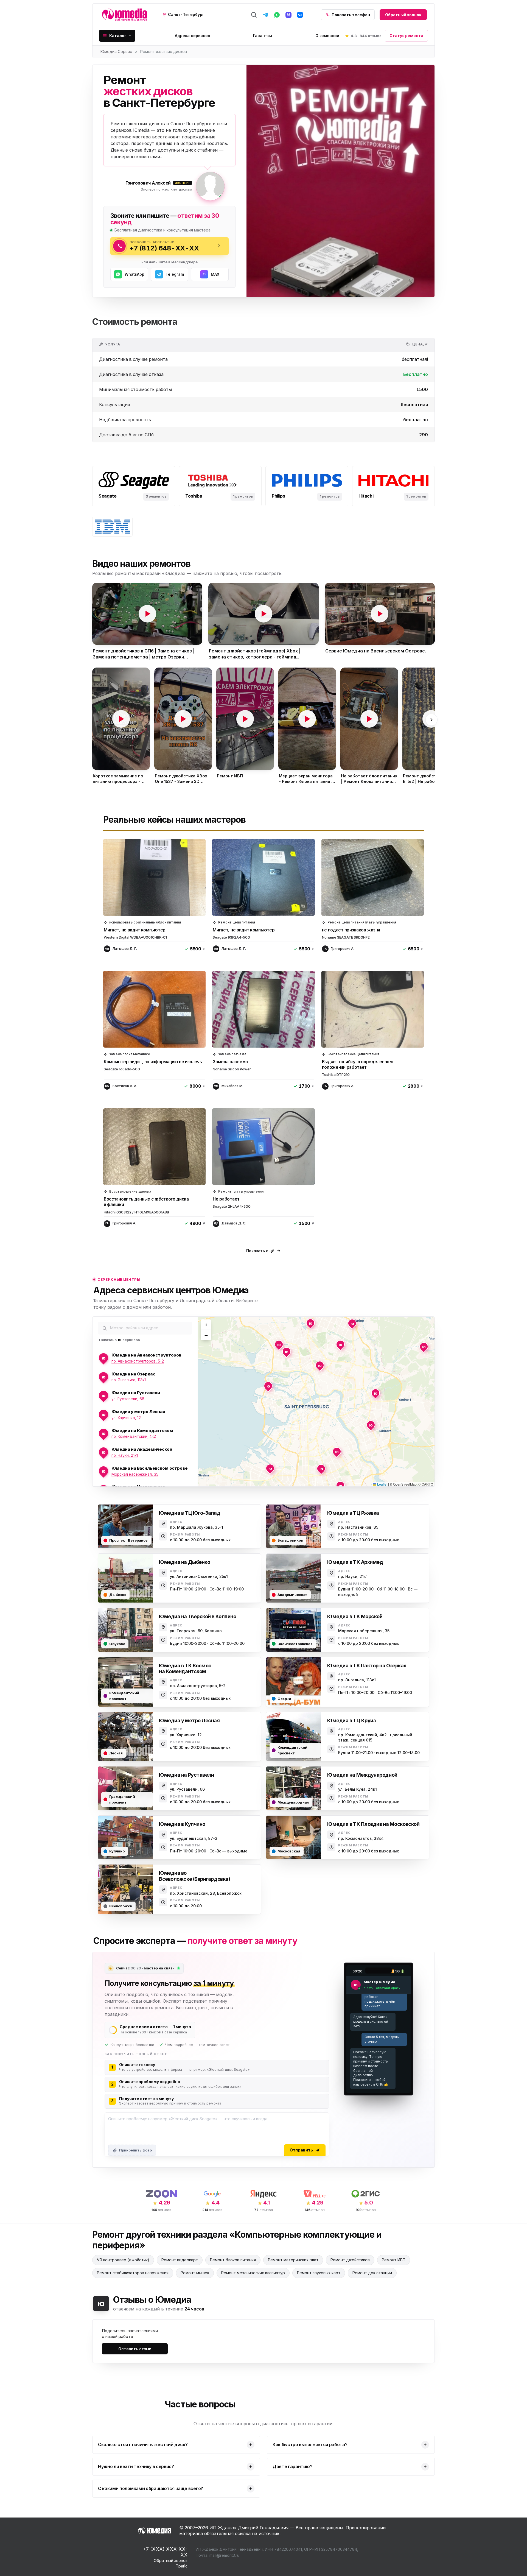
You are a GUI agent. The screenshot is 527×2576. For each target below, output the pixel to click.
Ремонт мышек (195, 2273)
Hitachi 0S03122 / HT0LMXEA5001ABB (136, 1212)
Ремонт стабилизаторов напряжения (133, 2273)
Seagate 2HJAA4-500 (232, 1206)
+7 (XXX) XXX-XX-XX (165, 2552)
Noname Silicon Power (232, 1069)
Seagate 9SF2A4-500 (231, 937)
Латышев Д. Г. (125, 949)
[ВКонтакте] (300, 15)
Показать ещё (260, 1251)
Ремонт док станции (372, 2273)
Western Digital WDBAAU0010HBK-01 (135, 937)
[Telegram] (265, 15)
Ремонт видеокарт (180, 2260)
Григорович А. (343, 949)
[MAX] (288, 15)
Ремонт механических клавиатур (253, 2273)
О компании (327, 36)
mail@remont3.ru (224, 2555)
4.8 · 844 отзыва (366, 36)
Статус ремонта (406, 36)
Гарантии (263, 36)
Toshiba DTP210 (336, 1075)
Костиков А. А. (125, 1086)
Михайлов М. (232, 1086)
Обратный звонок (403, 15)
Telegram (175, 274)
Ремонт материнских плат (293, 2260)
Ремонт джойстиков (350, 2260)
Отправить (301, 2150)
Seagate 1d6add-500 (122, 1069)
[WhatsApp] (277, 15)
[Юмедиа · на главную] (124, 15)
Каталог (118, 36)
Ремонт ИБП (394, 2260)
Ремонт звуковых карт (319, 2273)
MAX (215, 274)
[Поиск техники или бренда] (254, 15)
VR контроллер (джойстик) (123, 2260)
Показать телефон (351, 15)
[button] (147, 614)
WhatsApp (134, 274)
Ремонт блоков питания (233, 2260)
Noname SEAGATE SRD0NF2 (346, 937)
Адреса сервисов (192, 36)
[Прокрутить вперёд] (431, 720)
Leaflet (382, 1484)
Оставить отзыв (135, 2349)
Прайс (182, 2566)
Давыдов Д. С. (234, 1223)
